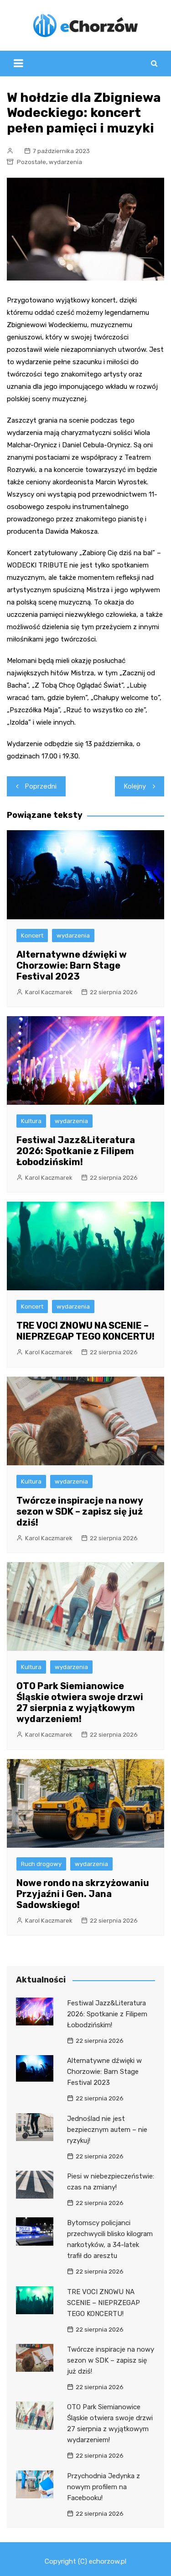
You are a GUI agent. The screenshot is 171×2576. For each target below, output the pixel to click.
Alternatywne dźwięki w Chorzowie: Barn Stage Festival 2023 (72, 965)
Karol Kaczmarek (49, 992)
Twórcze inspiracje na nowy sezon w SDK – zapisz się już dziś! (80, 1511)
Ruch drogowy (41, 1864)
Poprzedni (41, 786)
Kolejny (135, 786)
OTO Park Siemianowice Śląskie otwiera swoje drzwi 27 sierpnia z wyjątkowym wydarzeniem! (80, 1702)
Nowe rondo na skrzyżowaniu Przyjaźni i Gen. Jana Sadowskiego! (83, 1894)
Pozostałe (31, 162)
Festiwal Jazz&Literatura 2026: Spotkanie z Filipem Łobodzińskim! (76, 1151)
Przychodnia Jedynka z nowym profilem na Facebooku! (104, 2487)
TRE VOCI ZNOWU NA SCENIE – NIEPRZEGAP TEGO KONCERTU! (85, 1331)
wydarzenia (65, 162)
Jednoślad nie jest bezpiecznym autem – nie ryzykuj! (107, 2130)
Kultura (31, 1121)
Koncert (32, 936)
